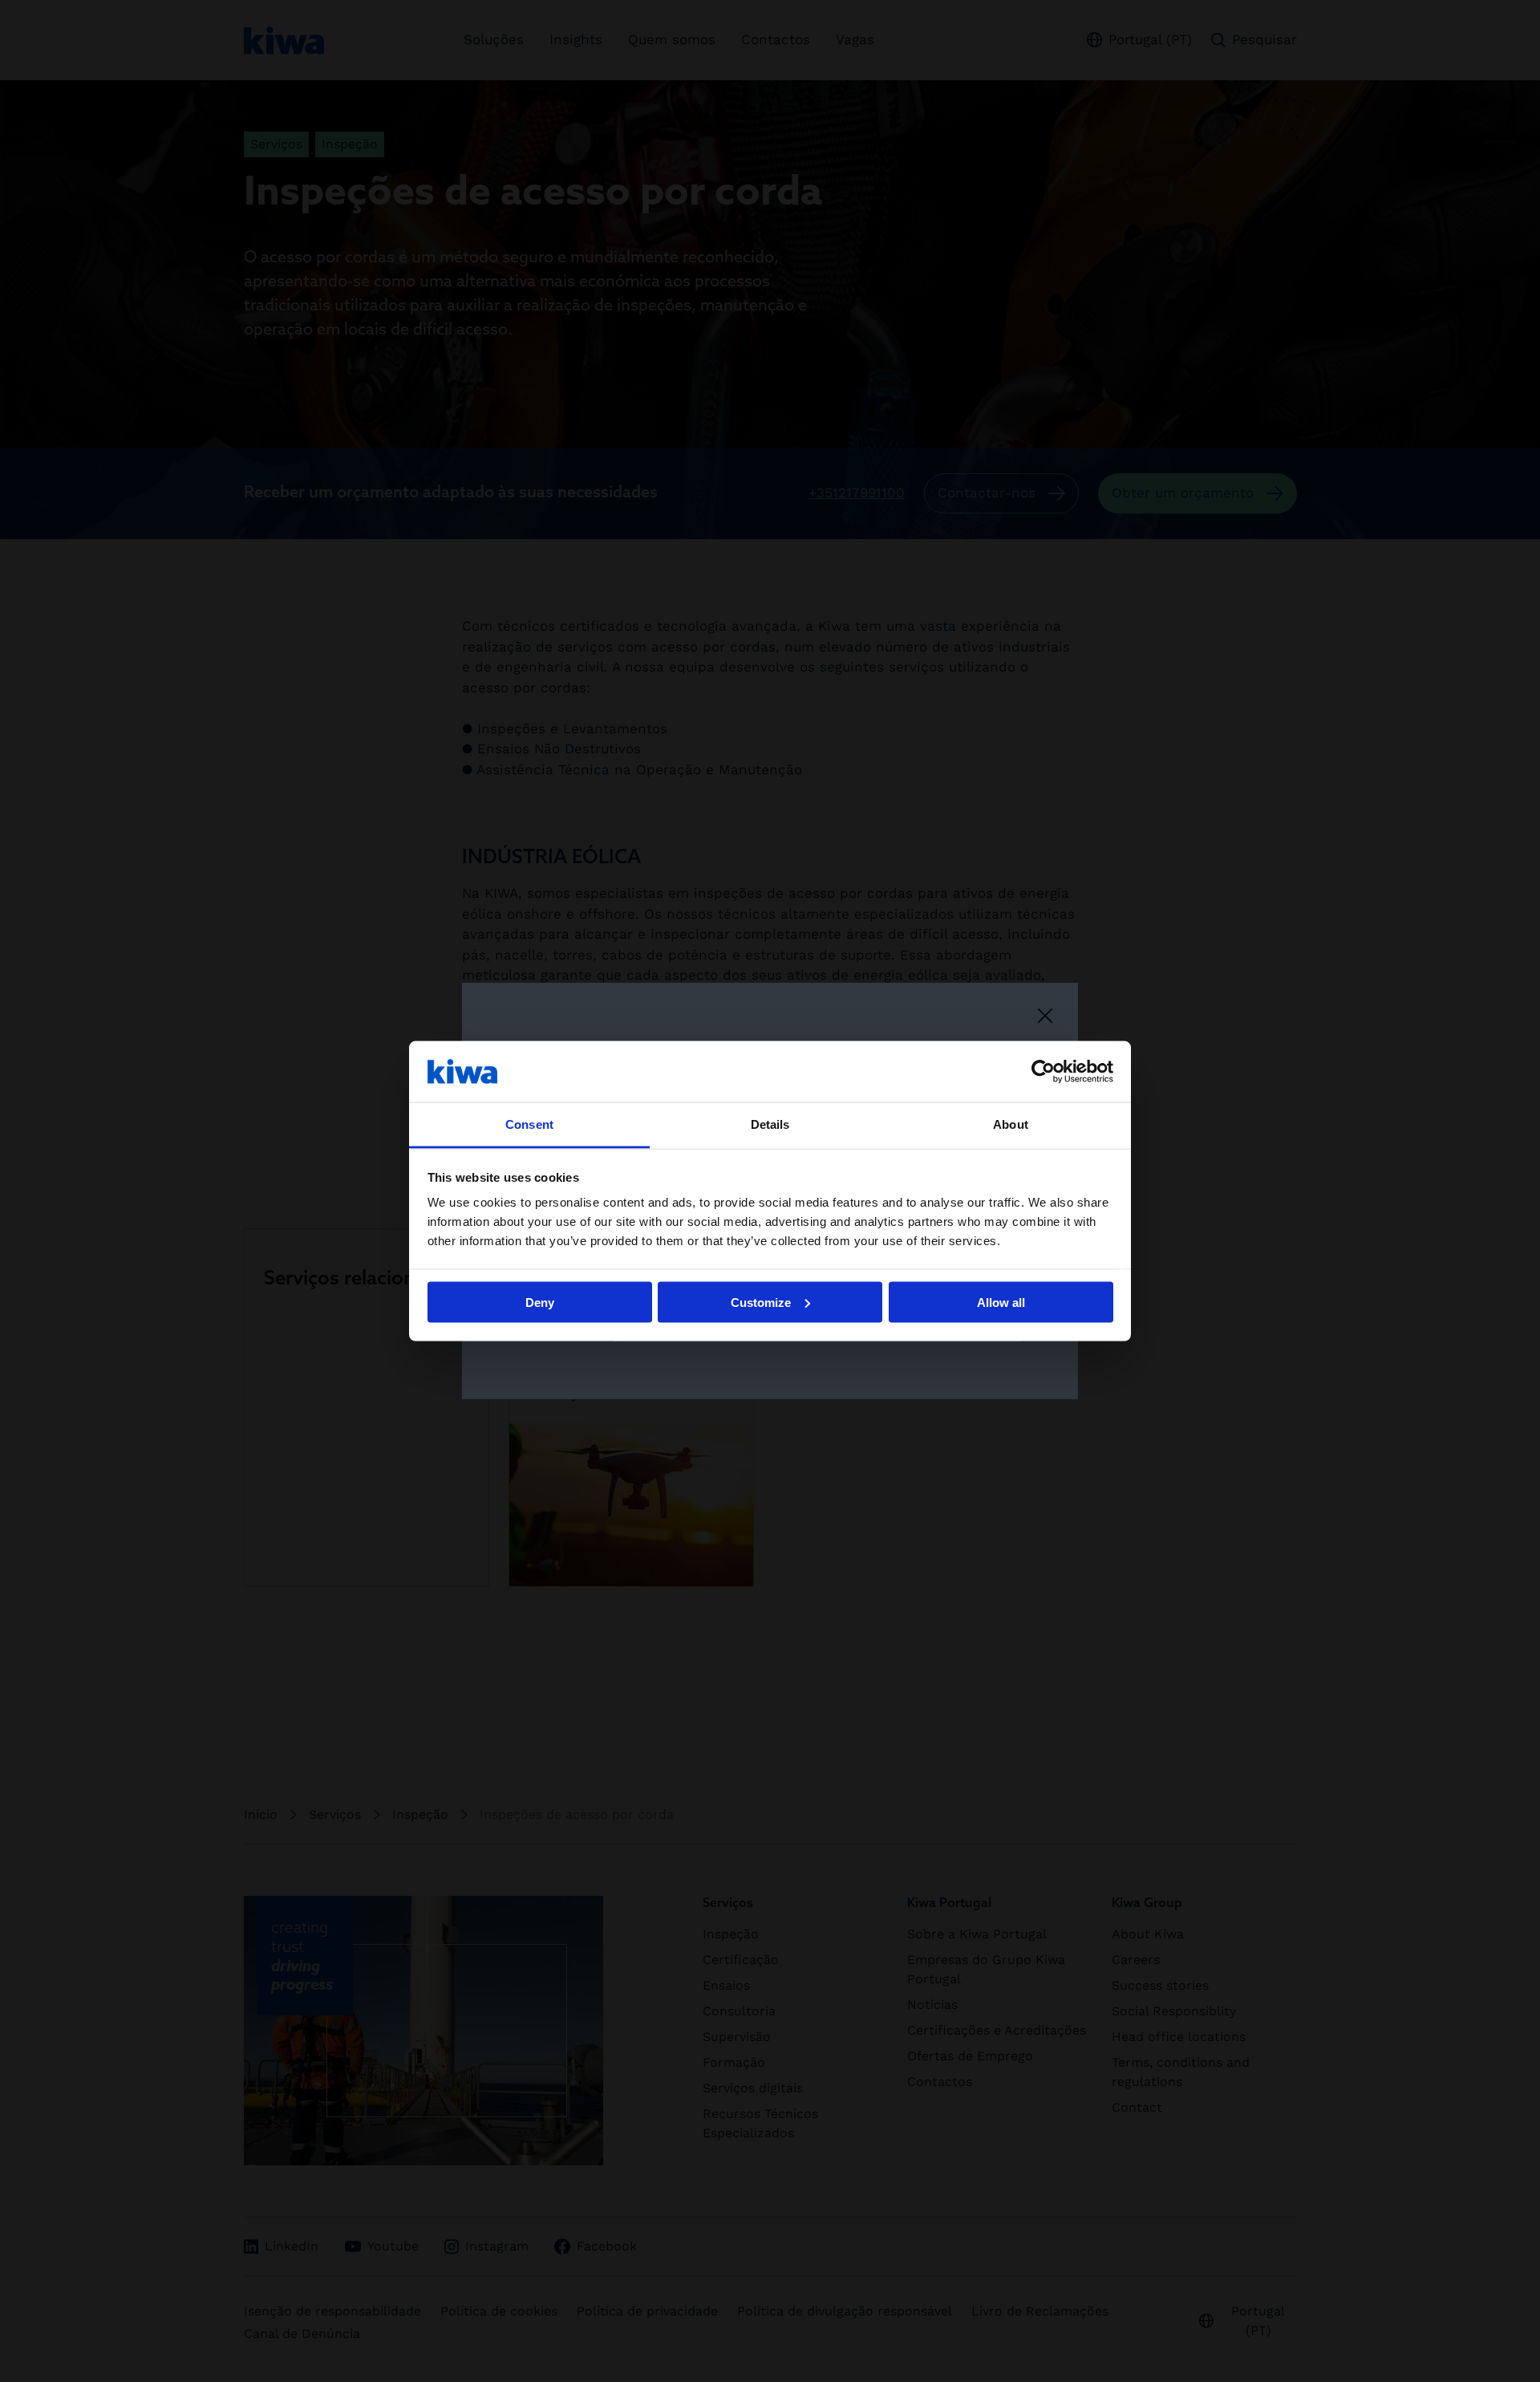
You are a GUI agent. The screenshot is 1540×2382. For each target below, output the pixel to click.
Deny (540, 1302)
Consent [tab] (529, 1124)
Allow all (1001, 1302)
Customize (761, 1302)
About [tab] (1011, 1124)
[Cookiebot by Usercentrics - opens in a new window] (1043, 1071)
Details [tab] (770, 1124)
